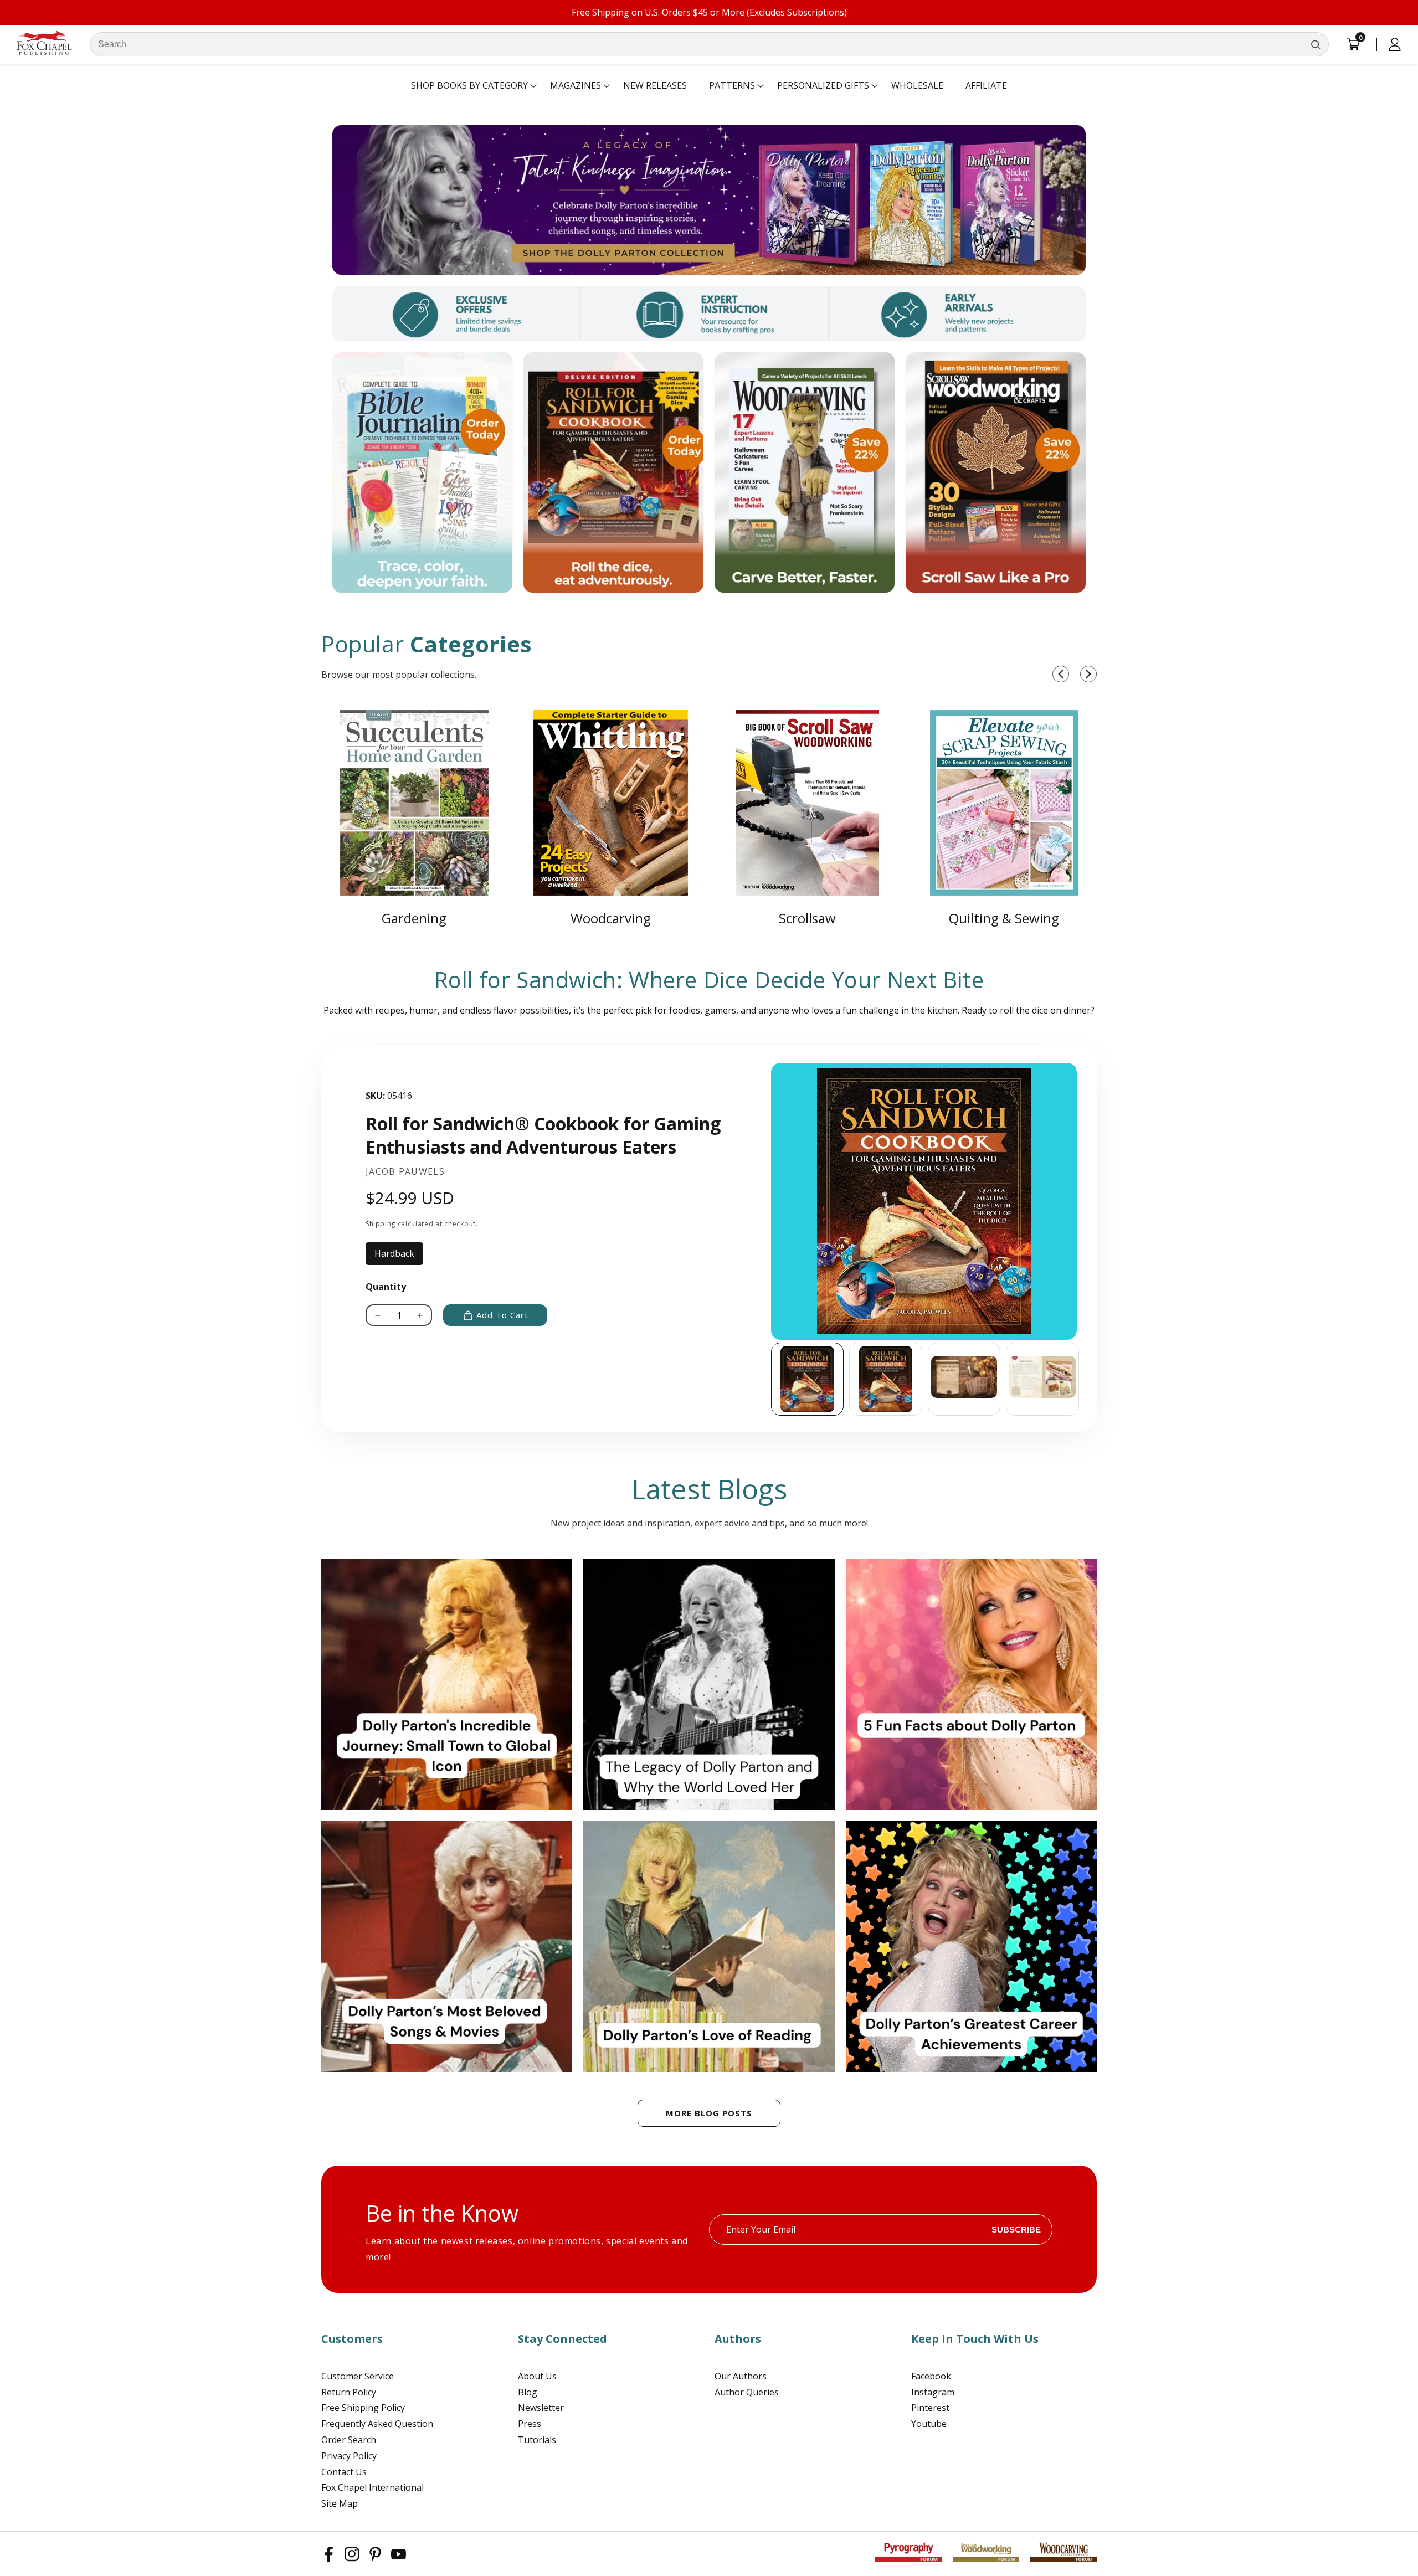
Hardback (399, 1256)
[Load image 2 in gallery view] (886, 1379)
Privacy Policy (349, 2456)
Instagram (933, 2392)
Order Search (349, 2440)
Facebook (931, 2376)
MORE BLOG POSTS (709, 2113)
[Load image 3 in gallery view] (964, 1379)
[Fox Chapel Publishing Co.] (709, 200)
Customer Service (358, 2376)
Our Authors (741, 2376)
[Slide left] (771, 1379)
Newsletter (541, 2408)
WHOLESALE (917, 85)
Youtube (929, 2424)
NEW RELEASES (655, 85)
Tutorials (537, 2440)
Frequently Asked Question (377, 2424)
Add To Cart (502, 1315)
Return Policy (349, 2392)
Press (530, 2424)
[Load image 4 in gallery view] (1042, 1379)
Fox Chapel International (373, 2487)
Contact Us (344, 2472)
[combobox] (709, 44)
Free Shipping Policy (363, 2408)
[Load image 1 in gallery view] (808, 1379)
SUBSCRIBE (1016, 2230)
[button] (469, 86)
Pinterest (930, 2408)
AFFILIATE (986, 85)
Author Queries (747, 2392)
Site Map (340, 2503)
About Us (537, 2376)
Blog (528, 2392)
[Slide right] (1080, 1379)
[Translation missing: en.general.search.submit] (1316, 44)
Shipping (381, 1224)
